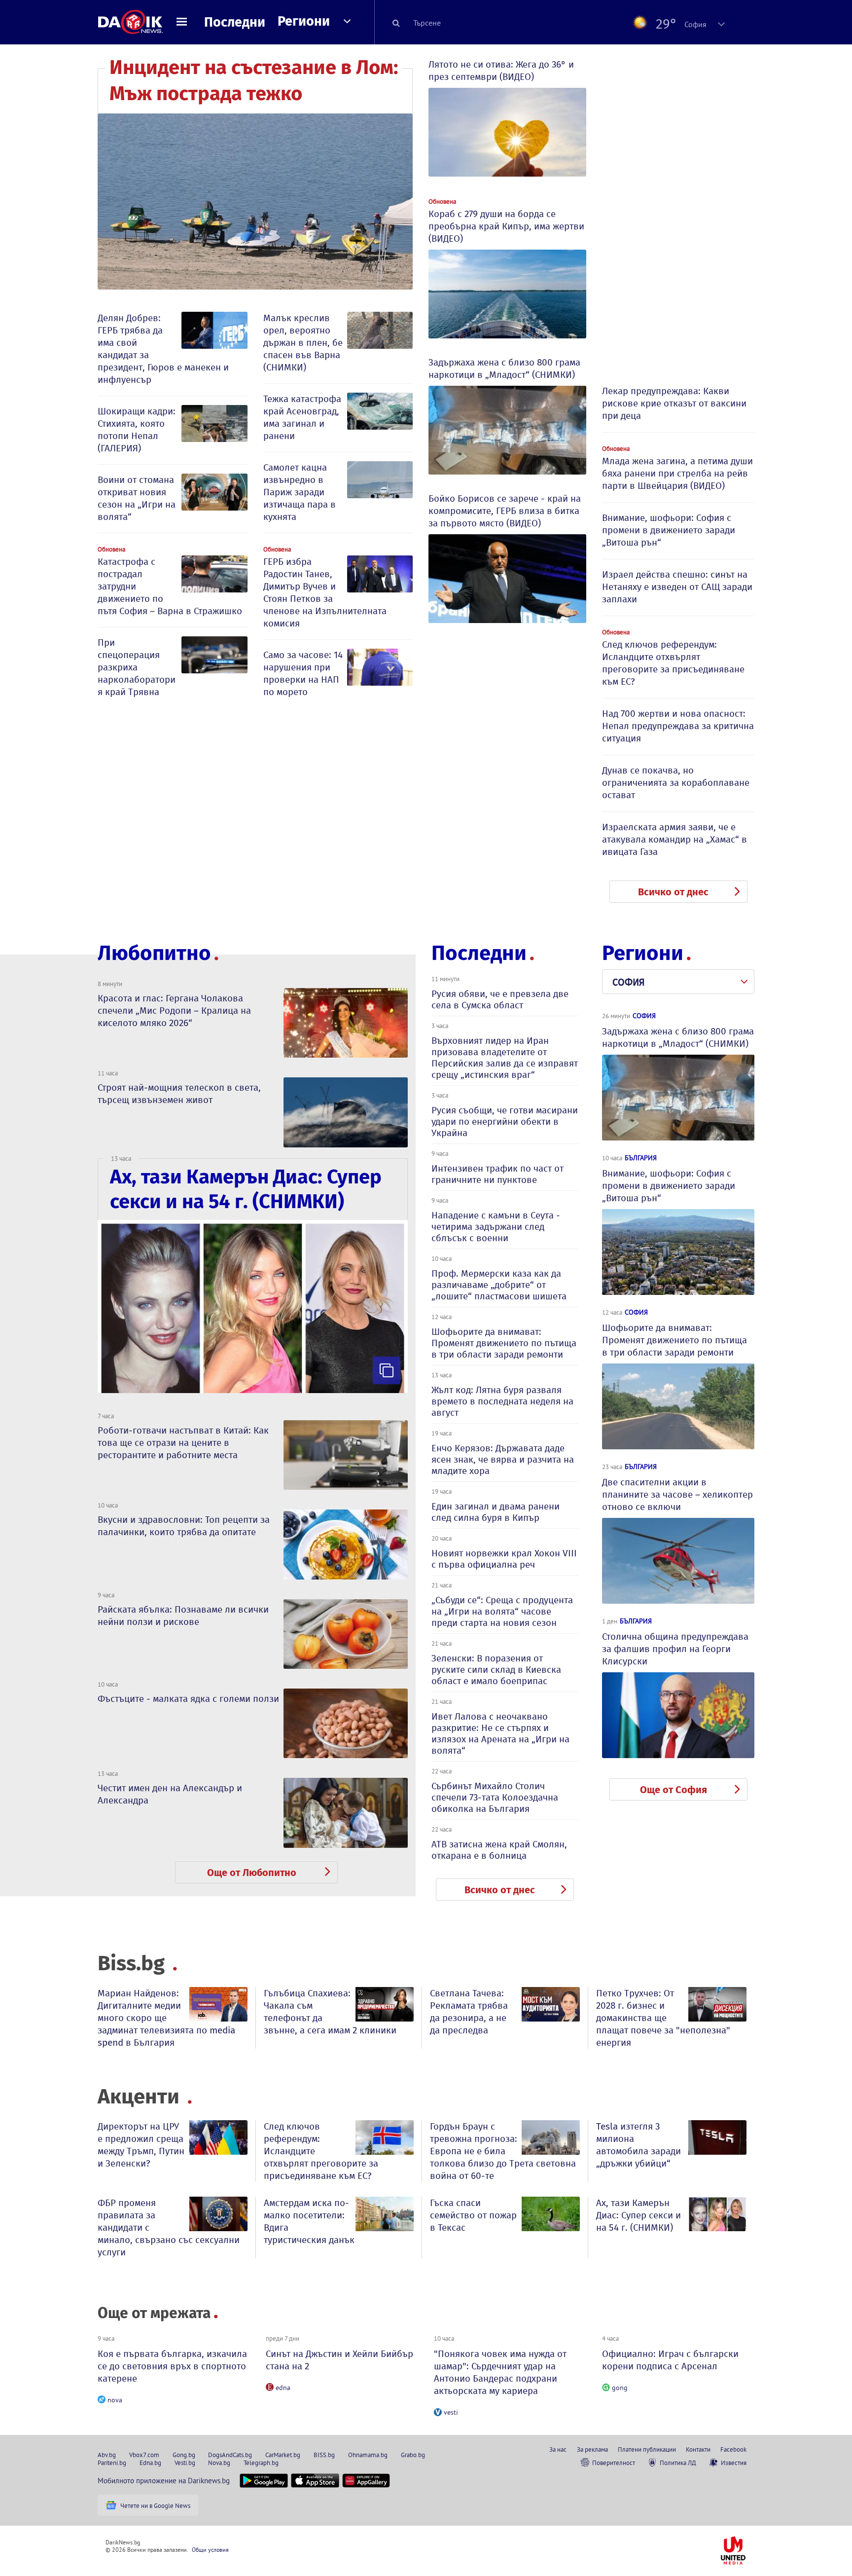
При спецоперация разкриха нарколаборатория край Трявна (137, 667)
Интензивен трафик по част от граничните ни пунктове (497, 1174)
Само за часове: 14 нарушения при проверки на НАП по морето (303, 673)
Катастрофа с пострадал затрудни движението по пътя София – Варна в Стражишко (170, 586)
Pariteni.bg (112, 2463)
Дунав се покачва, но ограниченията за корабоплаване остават (676, 783)
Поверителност (614, 2463)
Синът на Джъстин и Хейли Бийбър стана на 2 (339, 2360)
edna (283, 2388)
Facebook (733, 2449)
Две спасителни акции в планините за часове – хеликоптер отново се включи (677, 1494)
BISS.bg (324, 2455)
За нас (558, 2449)
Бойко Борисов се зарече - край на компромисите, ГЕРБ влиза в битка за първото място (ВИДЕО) (505, 511)
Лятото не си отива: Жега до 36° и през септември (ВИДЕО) (501, 71)
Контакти (698, 2449)
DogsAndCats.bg (230, 2455)
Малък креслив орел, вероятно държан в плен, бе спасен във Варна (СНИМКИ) (303, 343)
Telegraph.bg (261, 2463)
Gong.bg (184, 2455)
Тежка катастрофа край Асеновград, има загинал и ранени (302, 417)
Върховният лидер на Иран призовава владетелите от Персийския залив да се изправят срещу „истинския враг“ (505, 1058)
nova (115, 2400)
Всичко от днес (673, 892)
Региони (304, 21)
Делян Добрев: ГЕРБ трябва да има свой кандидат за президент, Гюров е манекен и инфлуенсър (163, 349)
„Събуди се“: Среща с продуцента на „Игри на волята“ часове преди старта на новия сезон (502, 1611)
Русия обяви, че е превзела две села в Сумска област (500, 999)
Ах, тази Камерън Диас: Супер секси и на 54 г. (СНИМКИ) (639, 2215)
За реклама (592, 2449)
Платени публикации (647, 2449)
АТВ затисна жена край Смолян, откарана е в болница (499, 1850)
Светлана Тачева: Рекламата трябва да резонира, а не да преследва (469, 2012)
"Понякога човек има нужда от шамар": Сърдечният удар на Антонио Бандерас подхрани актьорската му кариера (500, 2372)
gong (620, 2388)
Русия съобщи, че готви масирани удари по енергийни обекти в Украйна (505, 1122)
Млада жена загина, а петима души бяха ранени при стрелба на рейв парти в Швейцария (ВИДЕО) (677, 473)
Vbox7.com (144, 2455)
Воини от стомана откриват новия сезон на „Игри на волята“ (137, 498)
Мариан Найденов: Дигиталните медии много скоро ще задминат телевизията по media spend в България (166, 2018)
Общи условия (210, 2550)
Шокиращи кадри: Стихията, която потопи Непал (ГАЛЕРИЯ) (137, 430)
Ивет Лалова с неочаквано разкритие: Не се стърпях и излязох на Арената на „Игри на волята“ (500, 1733)
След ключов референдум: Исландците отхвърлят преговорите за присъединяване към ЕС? (673, 663)
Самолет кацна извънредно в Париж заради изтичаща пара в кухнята (300, 492)
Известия (734, 2463)
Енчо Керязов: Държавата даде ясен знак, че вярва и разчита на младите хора (503, 1459)
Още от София (674, 1790)
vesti (451, 2412)
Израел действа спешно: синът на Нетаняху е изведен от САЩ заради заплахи (677, 587)
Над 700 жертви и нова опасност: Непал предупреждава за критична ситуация (678, 726)
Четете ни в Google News (155, 2505)
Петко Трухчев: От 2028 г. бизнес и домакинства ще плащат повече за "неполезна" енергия (663, 2018)
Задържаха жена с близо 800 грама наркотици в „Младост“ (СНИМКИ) (504, 368)
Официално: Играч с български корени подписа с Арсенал (670, 2360)
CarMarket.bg (283, 2455)
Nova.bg (219, 2463)
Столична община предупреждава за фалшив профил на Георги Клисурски (675, 1649)
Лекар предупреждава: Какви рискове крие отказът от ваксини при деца (674, 403)
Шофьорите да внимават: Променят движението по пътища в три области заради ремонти (504, 1343)
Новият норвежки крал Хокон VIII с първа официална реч (504, 1559)
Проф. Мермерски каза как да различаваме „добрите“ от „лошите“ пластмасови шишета (499, 1285)
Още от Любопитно (252, 1873)
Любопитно (154, 953)
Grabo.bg (413, 2455)
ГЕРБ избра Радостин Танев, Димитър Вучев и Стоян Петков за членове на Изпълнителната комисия (325, 592)
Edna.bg (150, 2463)
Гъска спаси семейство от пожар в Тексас (473, 2215)
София (644, 1016)
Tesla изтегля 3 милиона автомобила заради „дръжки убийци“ (639, 2145)
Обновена (111, 549)
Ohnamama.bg (368, 2455)
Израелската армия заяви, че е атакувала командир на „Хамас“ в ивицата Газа (674, 839)
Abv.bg (107, 2455)
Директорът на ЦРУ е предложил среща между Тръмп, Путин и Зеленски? (141, 2145)
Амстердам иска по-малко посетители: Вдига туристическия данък (309, 2221)
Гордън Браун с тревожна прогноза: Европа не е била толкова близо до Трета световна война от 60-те (503, 2151)
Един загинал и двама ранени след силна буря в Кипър (496, 1512)
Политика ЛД (678, 2463)
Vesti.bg (185, 2463)
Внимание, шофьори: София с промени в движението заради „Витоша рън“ (669, 530)
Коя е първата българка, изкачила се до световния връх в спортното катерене (172, 2366)
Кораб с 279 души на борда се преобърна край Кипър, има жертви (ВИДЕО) (506, 226)
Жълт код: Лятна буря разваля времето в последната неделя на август (502, 1401)
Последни (235, 22)
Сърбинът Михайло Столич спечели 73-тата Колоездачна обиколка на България (495, 1797)
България (641, 1158)
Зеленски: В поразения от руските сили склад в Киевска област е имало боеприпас (496, 1670)
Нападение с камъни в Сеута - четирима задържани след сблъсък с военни (496, 1227)
